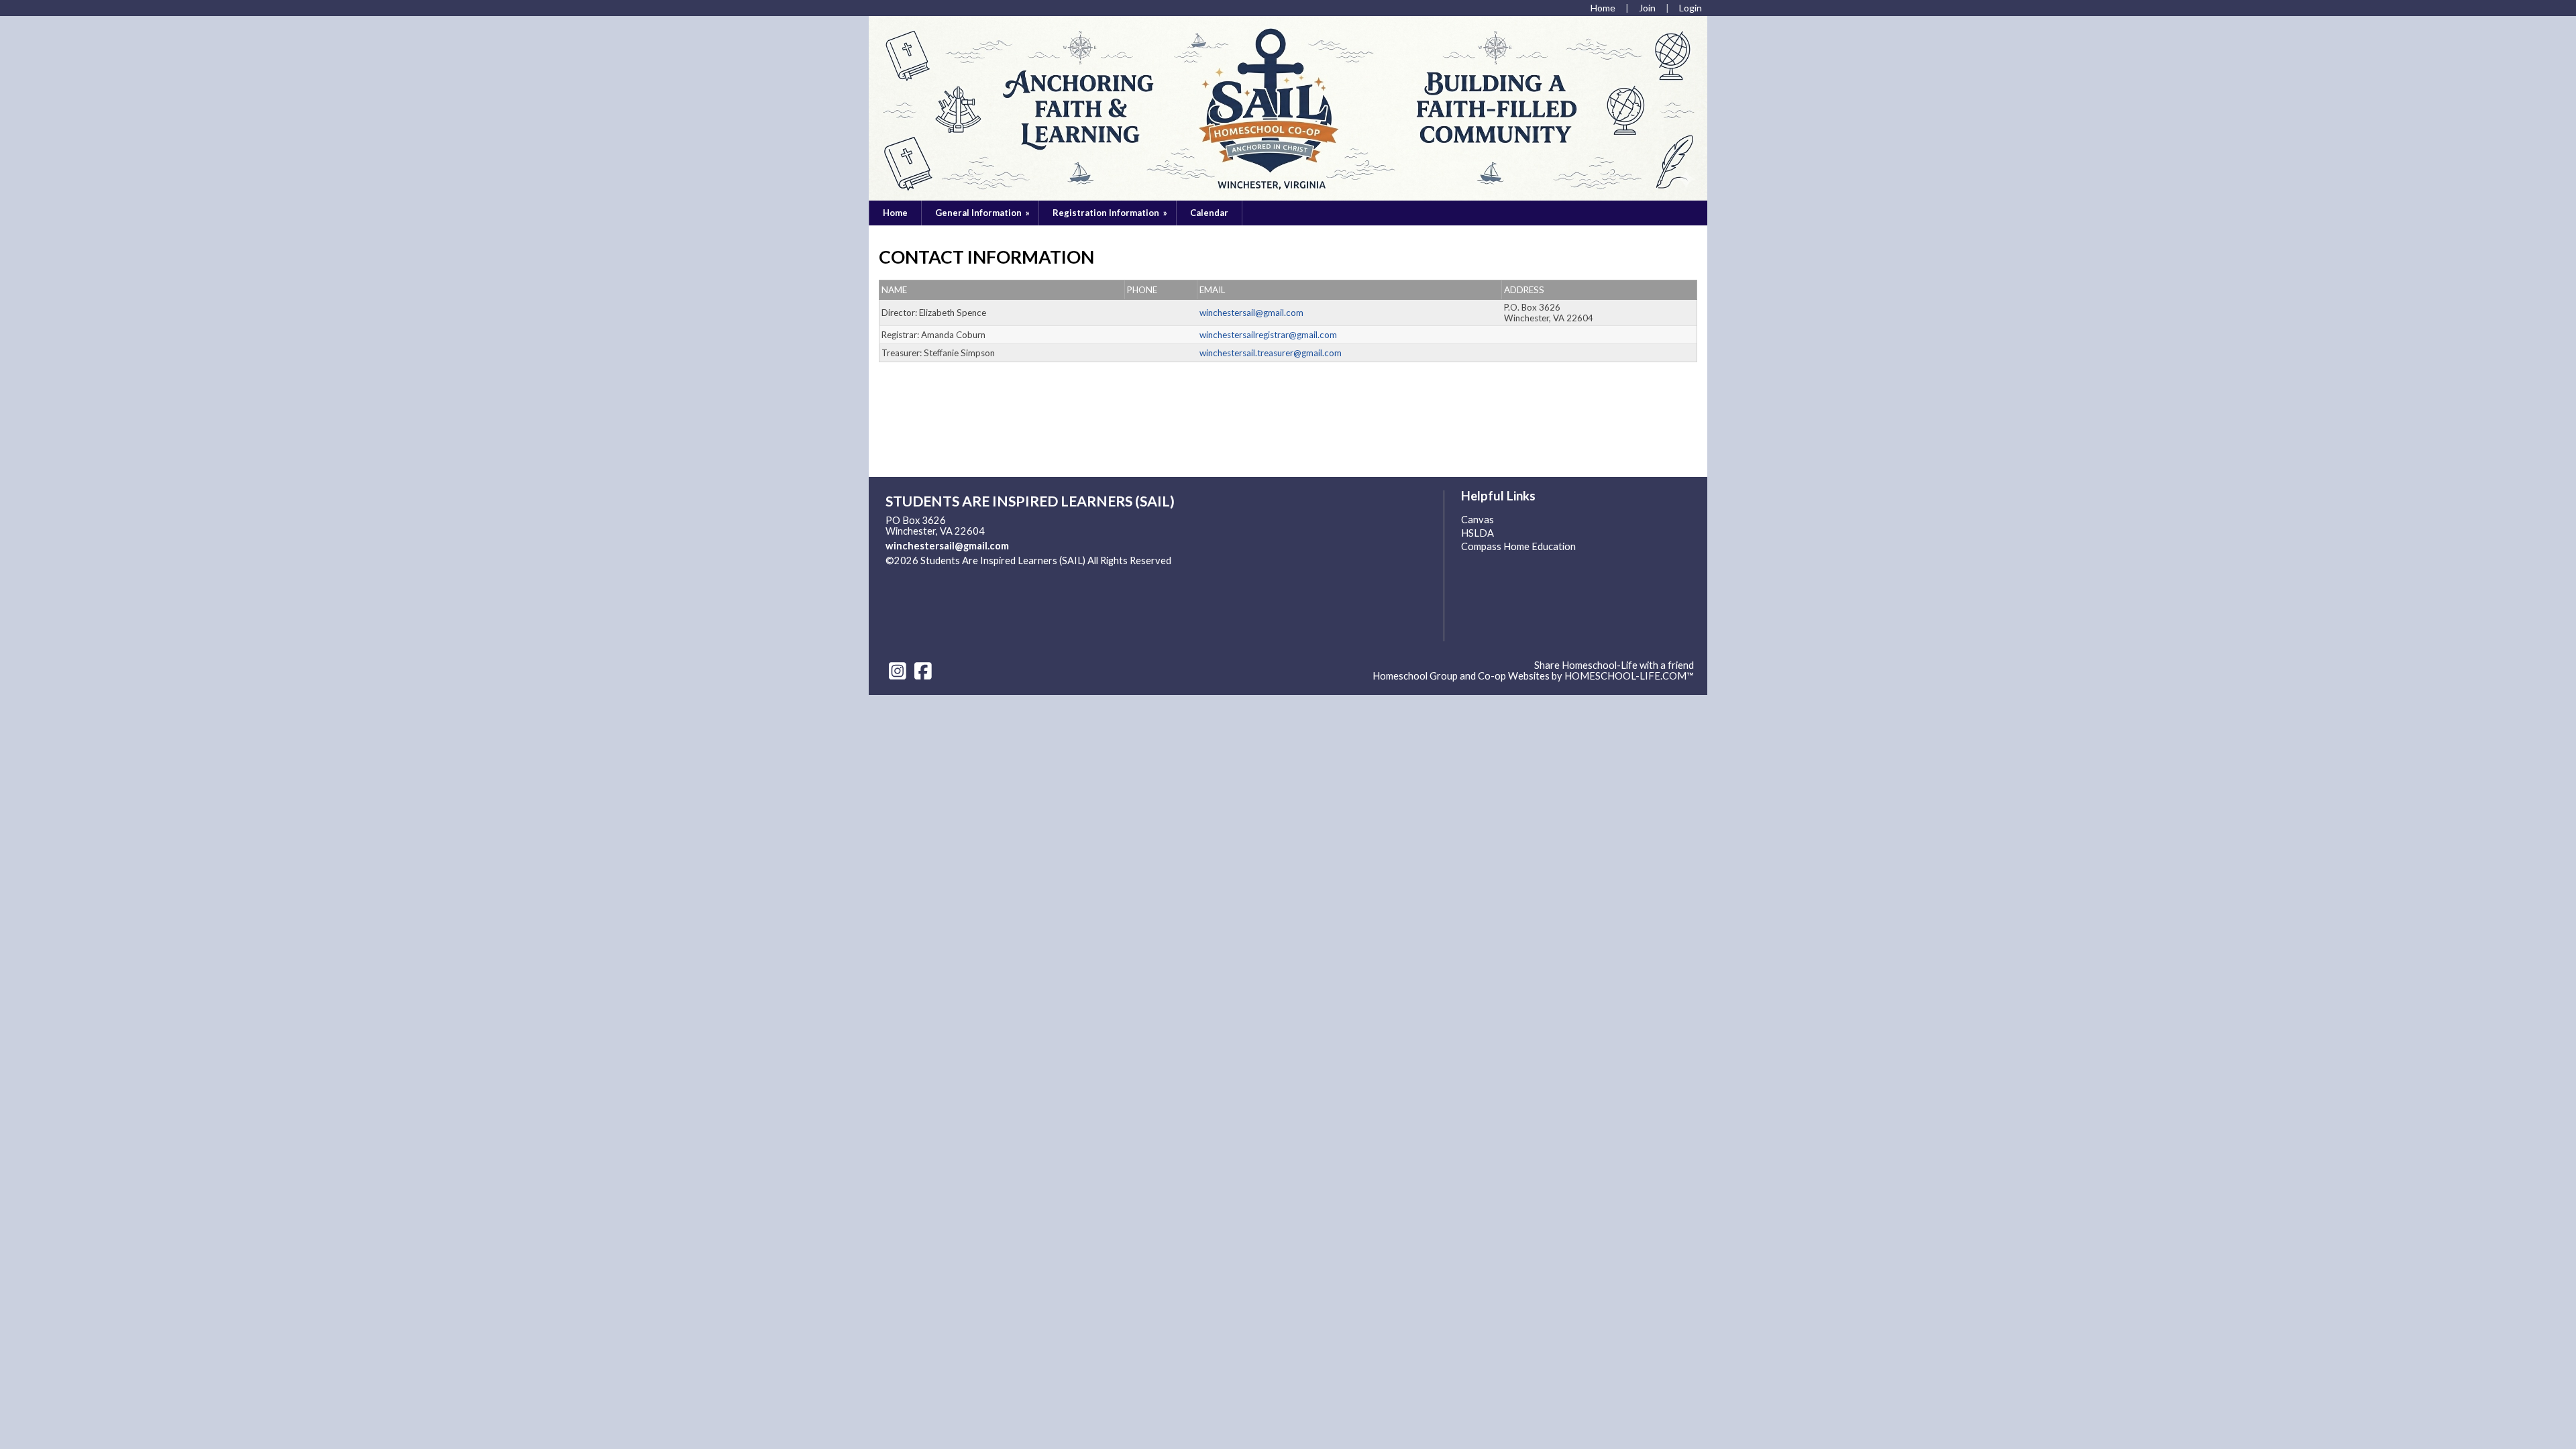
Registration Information (1111, 213)
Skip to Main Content (942, 571)
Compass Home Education (1518, 546)
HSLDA (1478, 533)
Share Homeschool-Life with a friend (1614, 665)
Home (895, 213)
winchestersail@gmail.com (947, 546)
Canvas (1478, 520)
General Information (983, 213)
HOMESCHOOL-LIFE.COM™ (1629, 676)
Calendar (1209, 213)
